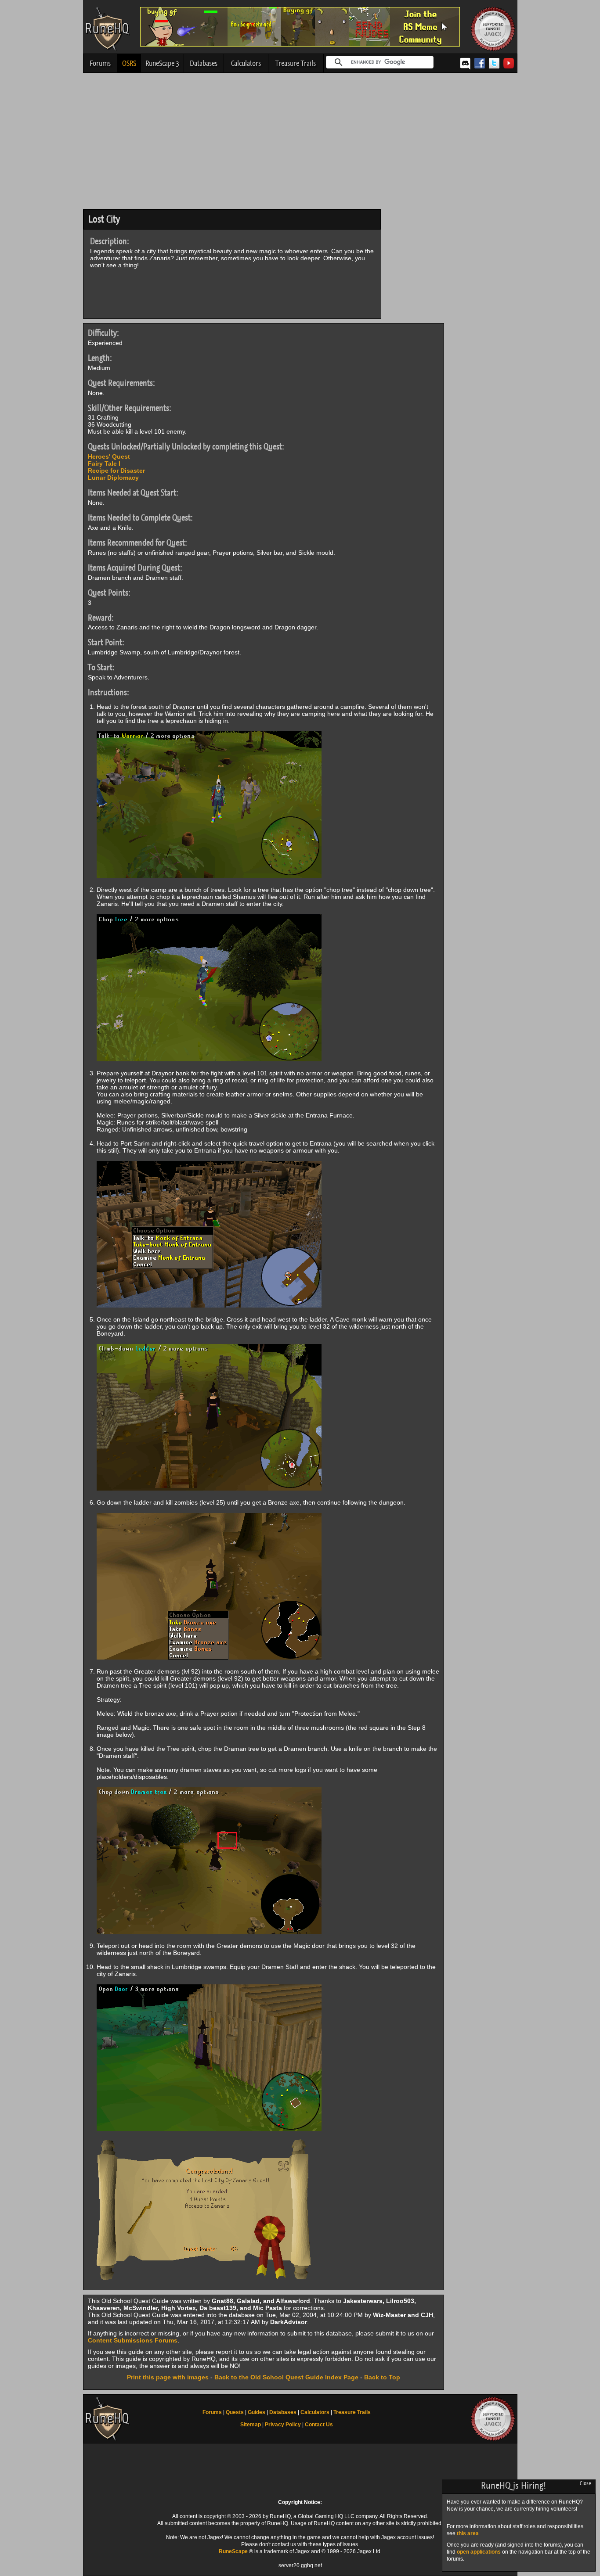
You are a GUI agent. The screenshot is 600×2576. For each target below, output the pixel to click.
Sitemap (251, 2425)
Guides (257, 2412)
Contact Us (319, 2425)
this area (468, 2533)
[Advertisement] (300, 143)
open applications (479, 2552)
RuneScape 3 (162, 63)
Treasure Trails (296, 63)
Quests (235, 2412)
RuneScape (233, 2551)
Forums (100, 63)
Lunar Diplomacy (113, 478)
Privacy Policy (283, 2425)
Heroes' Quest (109, 456)
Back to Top (382, 2377)
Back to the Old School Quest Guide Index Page (286, 2377)
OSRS (129, 63)
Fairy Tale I (104, 463)
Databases (204, 63)
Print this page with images (168, 2377)
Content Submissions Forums (133, 2340)
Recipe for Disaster (116, 471)
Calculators (246, 63)
